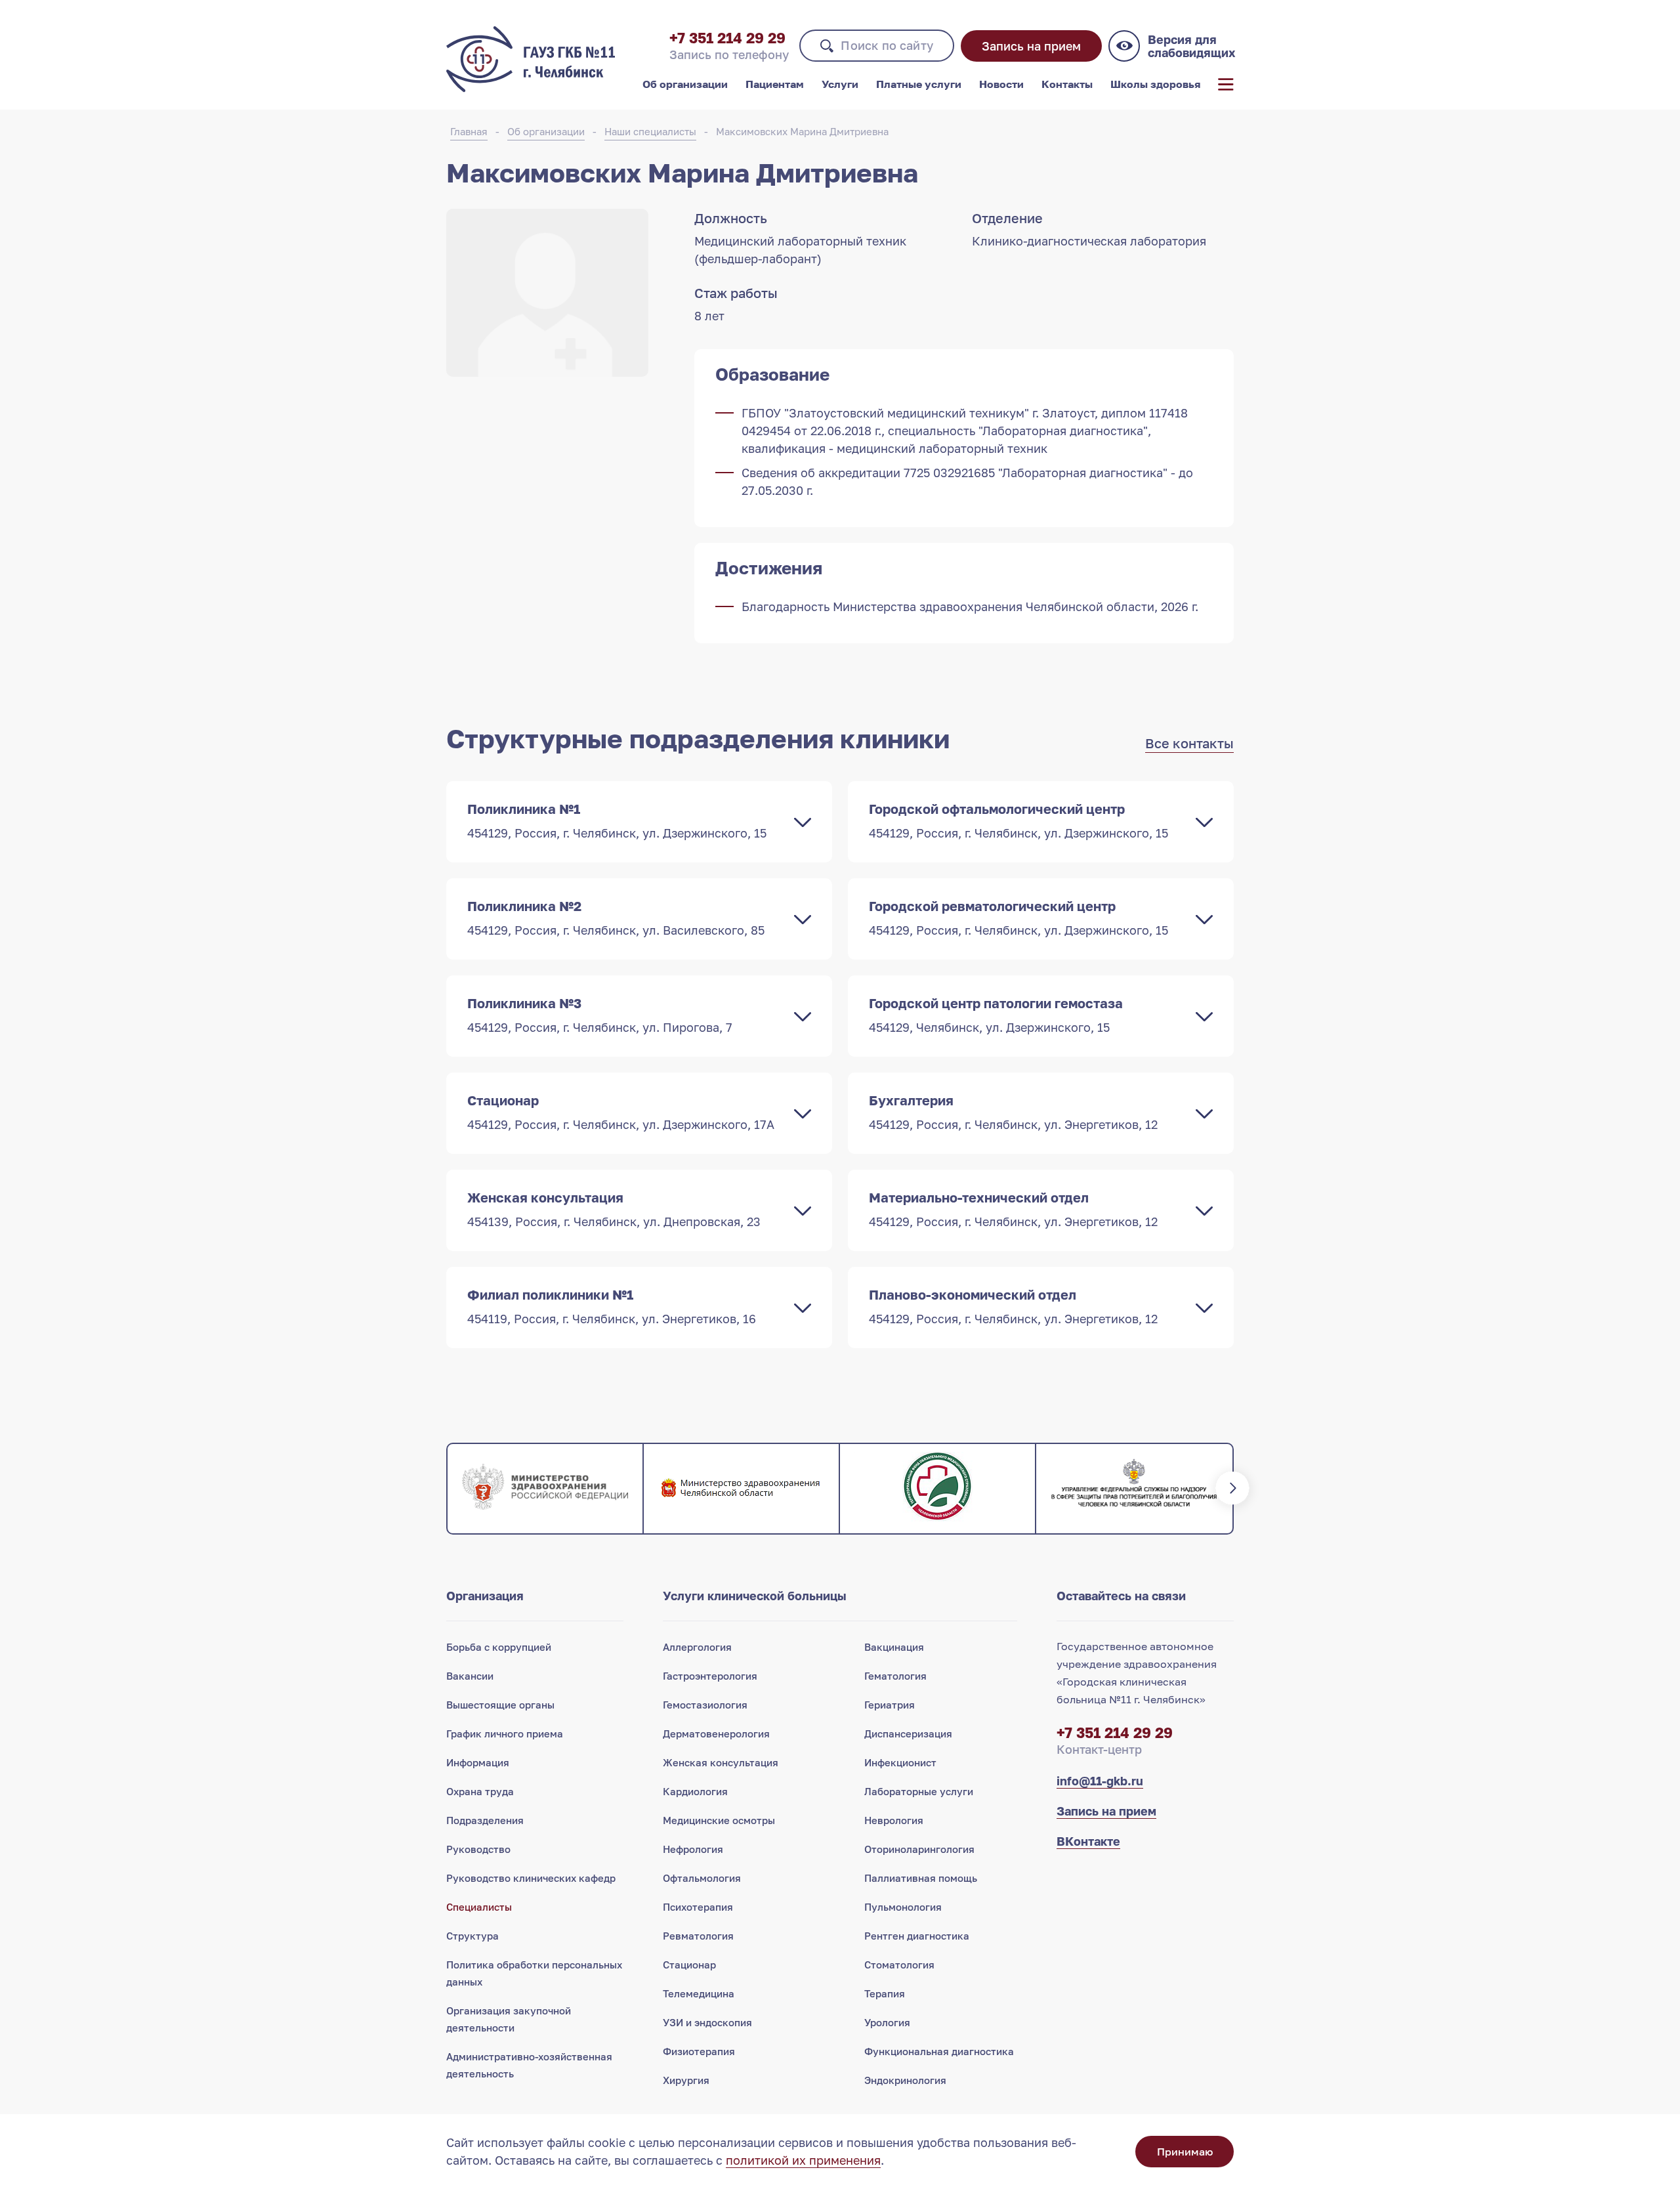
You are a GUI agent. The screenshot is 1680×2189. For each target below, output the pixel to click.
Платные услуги (919, 84)
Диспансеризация (908, 1733)
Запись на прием (1031, 46)
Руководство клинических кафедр (531, 1878)
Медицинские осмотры (719, 1820)
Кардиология (695, 1791)
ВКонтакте (1088, 1841)
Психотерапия (698, 1907)
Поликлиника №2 (616, 918)
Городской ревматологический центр (1018, 918)
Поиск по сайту (887, 45)
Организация (485, 1596)
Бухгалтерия (1013, 1112)
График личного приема (505, 1733)
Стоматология (899, 1965)
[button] (446, 1489)
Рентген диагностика (917, 1936)
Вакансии (470, 1676)
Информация (478, 1762)
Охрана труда (480, 1791)
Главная (469, 131)
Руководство (478, 1849)
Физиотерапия (699, 2051)
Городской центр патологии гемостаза (996, 1015)
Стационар (621, 1112)
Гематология (895, 1676)
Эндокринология (905, 2080)
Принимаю (1185, 2152)
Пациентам (775, 84)
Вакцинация (894, 1647)
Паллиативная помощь (921, 1878)
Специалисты (479, 1907)
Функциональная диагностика (939, 2051)
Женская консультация (614, 1209)
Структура (472, 1936)
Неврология (894, 1820)
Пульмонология (903, 1907)
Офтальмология (702, 1878)
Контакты (1067, 84)
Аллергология (697, 1647)
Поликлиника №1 (617, 820)
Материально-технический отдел (1013, 1209)
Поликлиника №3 (600, 1015)
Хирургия (686, 2080)
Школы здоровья (1155, 84)
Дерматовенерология (716, 1733)
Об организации (685, 84)
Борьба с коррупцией (499, 1647)
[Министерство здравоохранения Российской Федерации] (545, 1489)
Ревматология (698, 1936)
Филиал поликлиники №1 (612, 1306)
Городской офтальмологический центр (1018, 820)
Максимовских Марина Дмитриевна (802, 131)
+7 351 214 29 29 (727, 38)
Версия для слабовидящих (1191, 46)
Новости (1001, 84)
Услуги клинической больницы (755, 1596)
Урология (887, 2022)
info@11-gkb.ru (1100, 1781)
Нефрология (693, 1849)
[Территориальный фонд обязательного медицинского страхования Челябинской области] (937, 1489)
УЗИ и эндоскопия (707, 2022)
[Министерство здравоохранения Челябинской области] (741, 1489)
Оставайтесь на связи (1121, 1596)
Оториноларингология (919, 1849)
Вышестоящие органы (500, 1705)
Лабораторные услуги (919, 1791)
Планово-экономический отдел (1013, 1306)
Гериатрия (890, 1705)
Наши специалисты (650, 131)
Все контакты (1189, 743)
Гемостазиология (705, 1705)
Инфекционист (900, 1762)
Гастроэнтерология (710, 1676)
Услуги (840, 84)
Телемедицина (699, 1993)
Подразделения (485, 1820)
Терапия (885, 1993)
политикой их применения (803, 2160)
